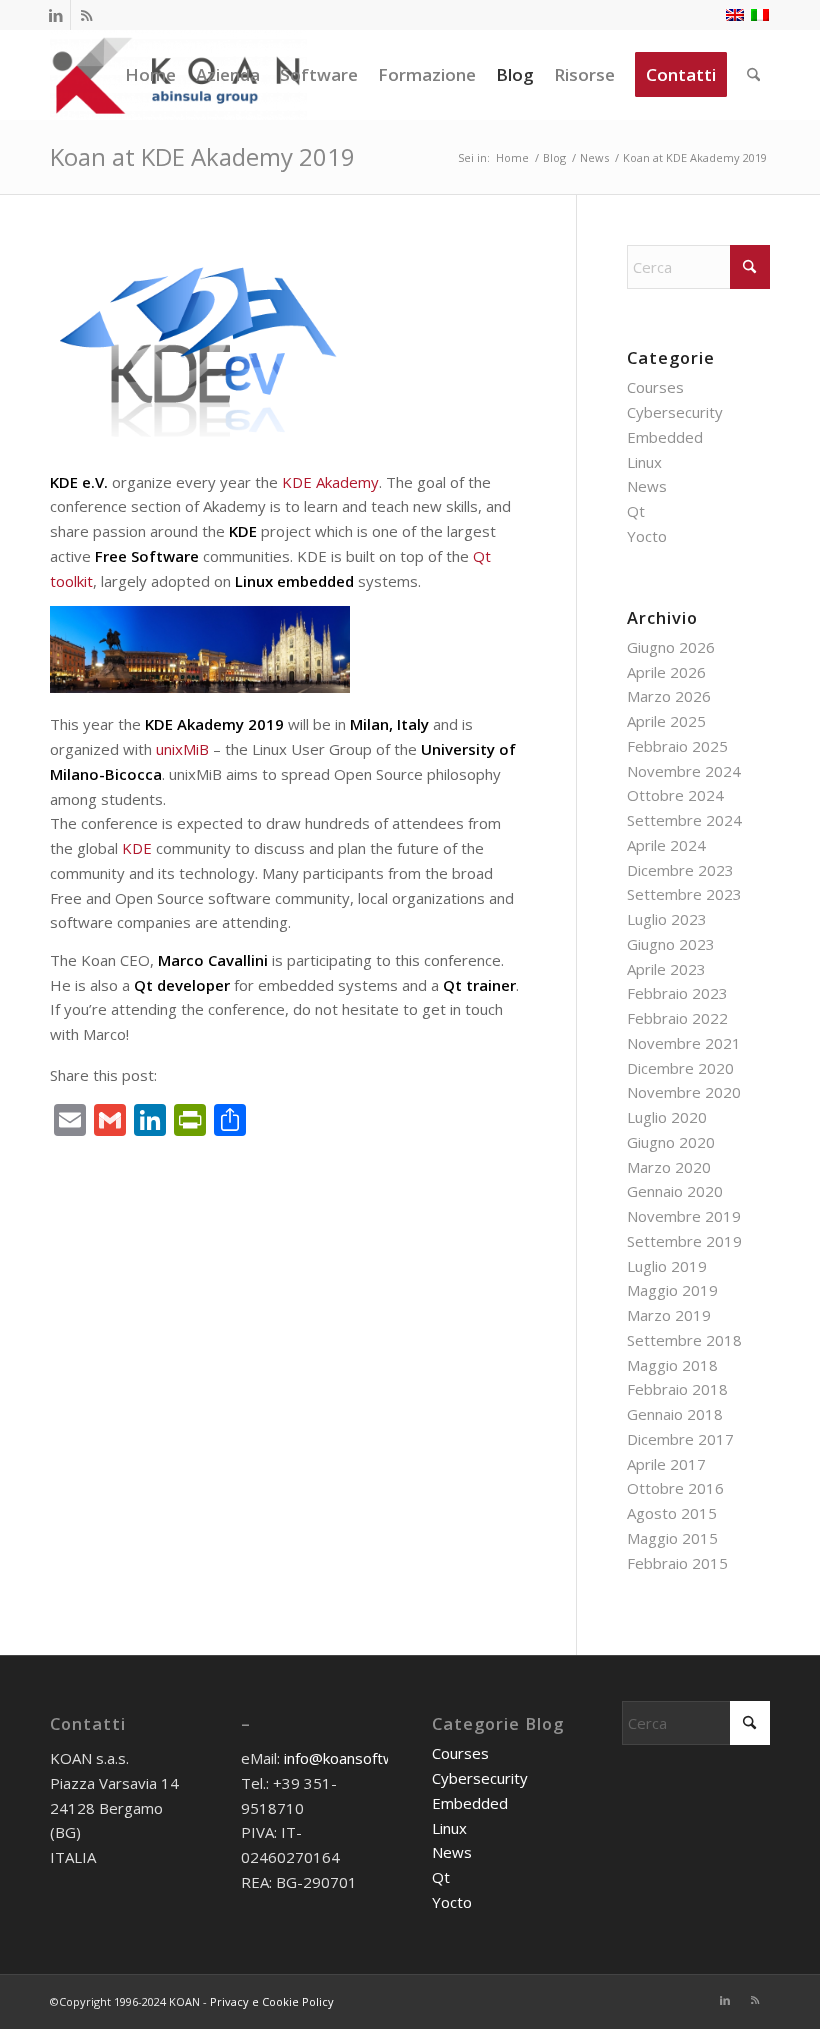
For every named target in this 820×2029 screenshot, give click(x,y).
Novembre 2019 (684, 1216)
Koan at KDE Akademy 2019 (202, 156)
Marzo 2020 (669, 1167)
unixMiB (182, 749)
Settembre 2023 (684, 894)
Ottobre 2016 (675, 1488)
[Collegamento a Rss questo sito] (86, 15)
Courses (655, 387)
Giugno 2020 (671, 1142)
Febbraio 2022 (677, 1018)
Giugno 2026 (671, 647)
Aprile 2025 (666, 721)
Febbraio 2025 (677, 746)
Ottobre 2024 (675, 795)
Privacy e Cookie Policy (272, 2001)
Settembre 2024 (684, 820)
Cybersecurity (675, 412)
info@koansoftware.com (367, 1758)
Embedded (665, 437)
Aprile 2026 (666, 672)
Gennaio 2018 (675, 1414)
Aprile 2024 (666, 845)
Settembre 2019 (684, 1241)
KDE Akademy (330, 482)
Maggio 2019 (672, 1290)
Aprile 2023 (666, 969)
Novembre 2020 (684, 1092)
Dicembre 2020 (680, 1068)
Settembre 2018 (684, 1340)
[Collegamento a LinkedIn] (55, 15)
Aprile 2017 (666, 1464)
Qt (636, 511)
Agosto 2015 (672, 1513)
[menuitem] (150, 75)
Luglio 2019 (667, 1266)
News (647, 486)
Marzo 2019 (669, 1315)
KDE (137, 848)
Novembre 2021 (684, 1043)
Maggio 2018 (672, 1365)
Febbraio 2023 (677, 993)
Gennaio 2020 (675, 1191)
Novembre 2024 (684, 771)
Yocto (647, 536)
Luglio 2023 (667, 919)
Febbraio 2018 (677, 1389)
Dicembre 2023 (680, 870)
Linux (644, 462)
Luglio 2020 (667, 1117)
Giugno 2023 (671, 944)
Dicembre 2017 (680, 1439)
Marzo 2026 (669, 696)
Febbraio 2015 (677, 1563)
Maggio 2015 (672, 1538)
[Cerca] (753, 75)
